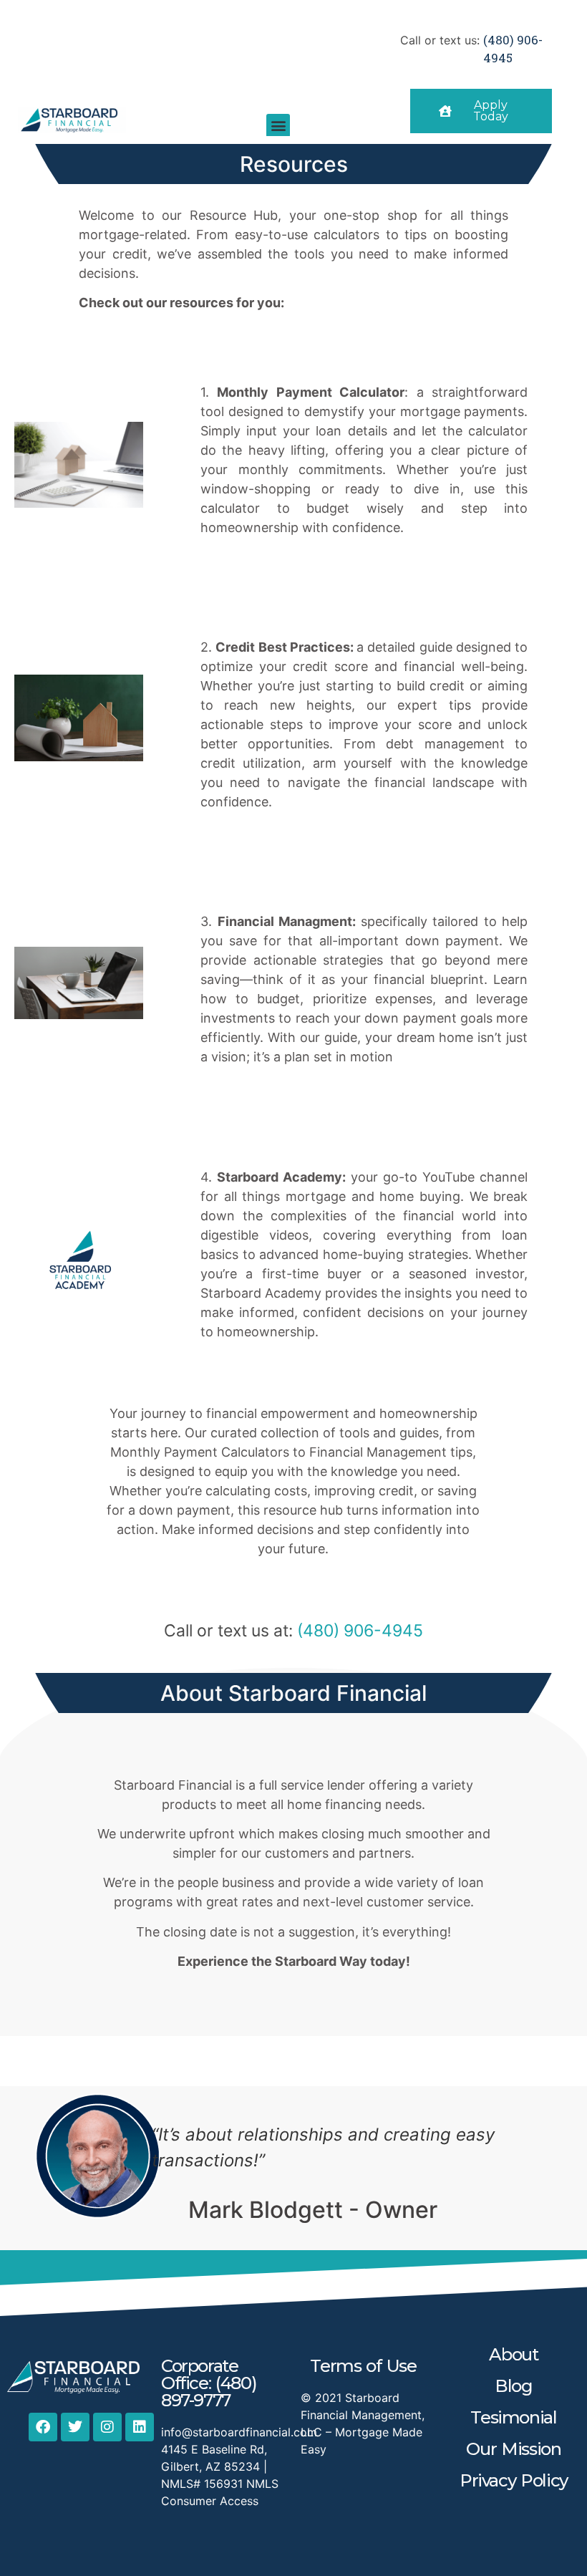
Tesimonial (513, 2417)
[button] (278, 126)
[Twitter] (75, 2427)
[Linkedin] (140, 2427)
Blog (513, 2386)
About (513, 2354)
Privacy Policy (514, 2480)
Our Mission (513, 2449)
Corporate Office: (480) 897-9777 (209, 2383)
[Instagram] (107, 2427)
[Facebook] (43, 2427)
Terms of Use (363, 2366)
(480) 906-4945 (360, 1631)
